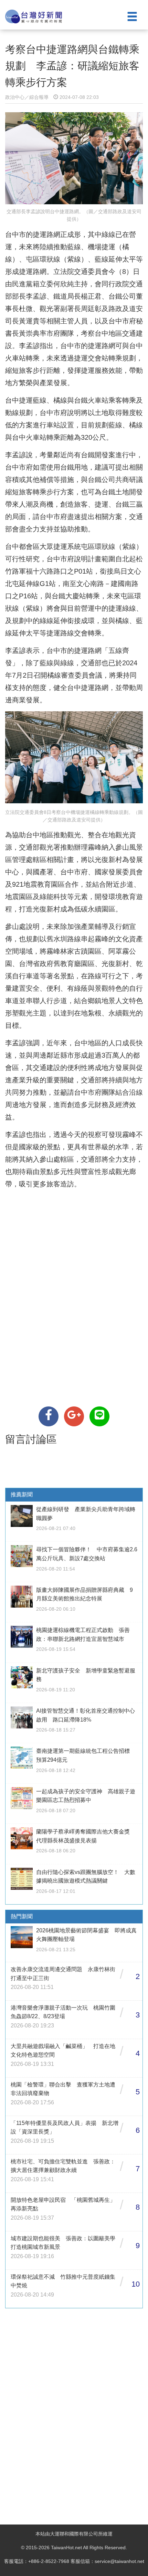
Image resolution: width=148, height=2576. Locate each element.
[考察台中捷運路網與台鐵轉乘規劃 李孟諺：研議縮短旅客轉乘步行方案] (49, 1416)
